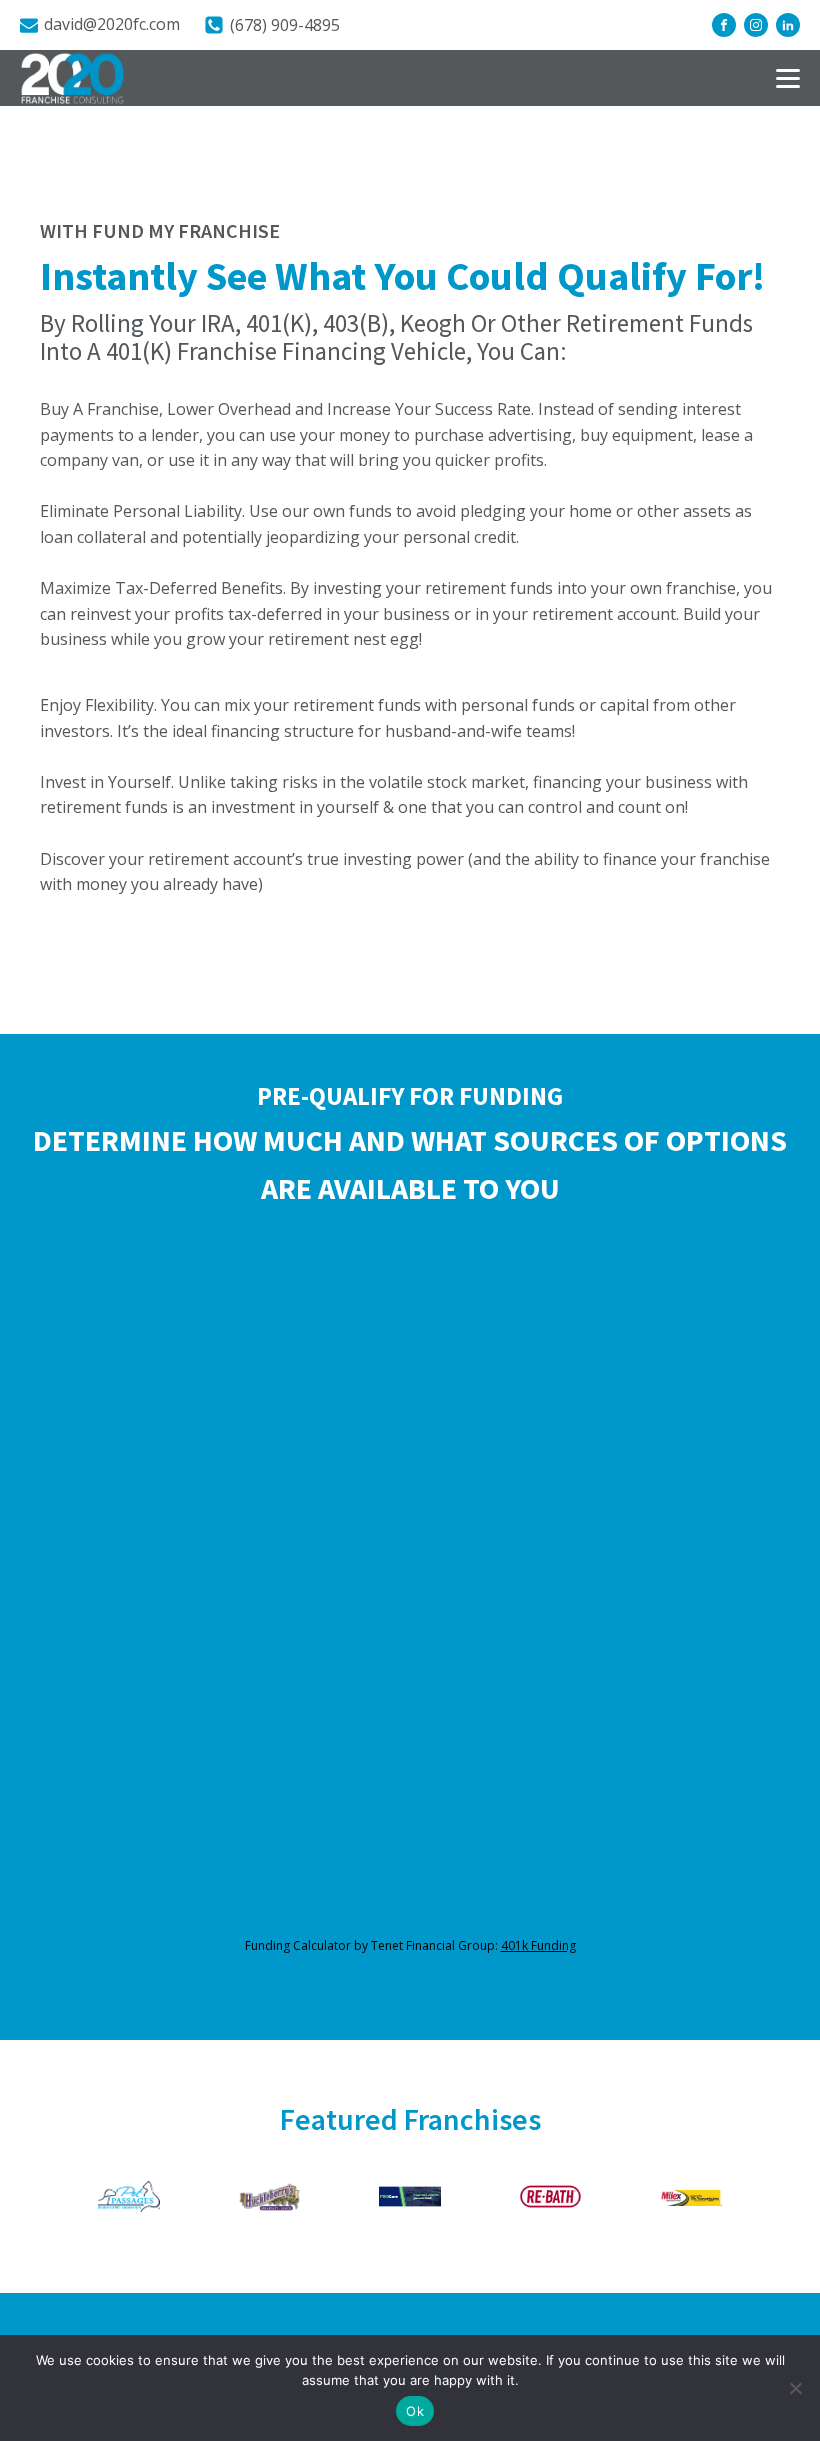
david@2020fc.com (112, 24)
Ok (415, 2411)
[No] (795, 2388)
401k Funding (538, 1945)
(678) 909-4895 (285, 25)
